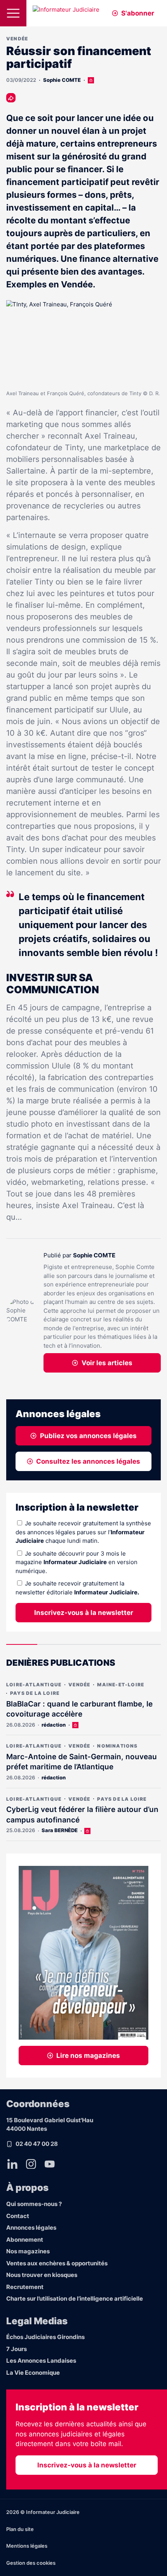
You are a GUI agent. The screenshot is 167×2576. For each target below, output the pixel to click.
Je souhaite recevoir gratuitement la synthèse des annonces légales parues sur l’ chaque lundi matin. (83, 1532)
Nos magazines (28, 2251)
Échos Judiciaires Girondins (45, 2337)
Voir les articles (107, 1363)
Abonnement (25, 2240)
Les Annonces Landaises (41, 2361)
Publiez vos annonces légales (88, 1436)
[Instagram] (31, 2164)
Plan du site (20, 2529)
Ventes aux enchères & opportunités (57, 2263)
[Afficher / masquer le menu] (13, 13)
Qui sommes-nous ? (34, 2204)
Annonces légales (31, 2228)
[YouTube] (50, 2164)
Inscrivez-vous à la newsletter (84, 1613)
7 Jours (17, 2349)
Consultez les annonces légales (88, 1461)
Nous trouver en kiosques (42, 2275)
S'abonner (138, 13)
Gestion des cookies (31, 2563)
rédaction (54, 1725)
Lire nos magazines (88, 2056)
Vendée (17, 39)
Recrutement (25, 2287)
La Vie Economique (33, 2373)
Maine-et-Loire (121, 1685)
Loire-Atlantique (34, 1685)
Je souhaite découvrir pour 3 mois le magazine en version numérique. (77, 1562)
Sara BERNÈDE (60, 1830)
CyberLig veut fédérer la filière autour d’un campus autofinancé (82, 1815)
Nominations (117, 1746)
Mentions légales (27, 2546)
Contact (18, 2216)
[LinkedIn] (12, 2164)
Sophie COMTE (62, 80)
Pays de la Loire (35, 1693)
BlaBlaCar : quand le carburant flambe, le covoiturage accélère (79, 1709)
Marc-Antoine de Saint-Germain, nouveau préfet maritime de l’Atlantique (82, 1762)
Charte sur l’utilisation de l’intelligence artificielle (75, 2299)
